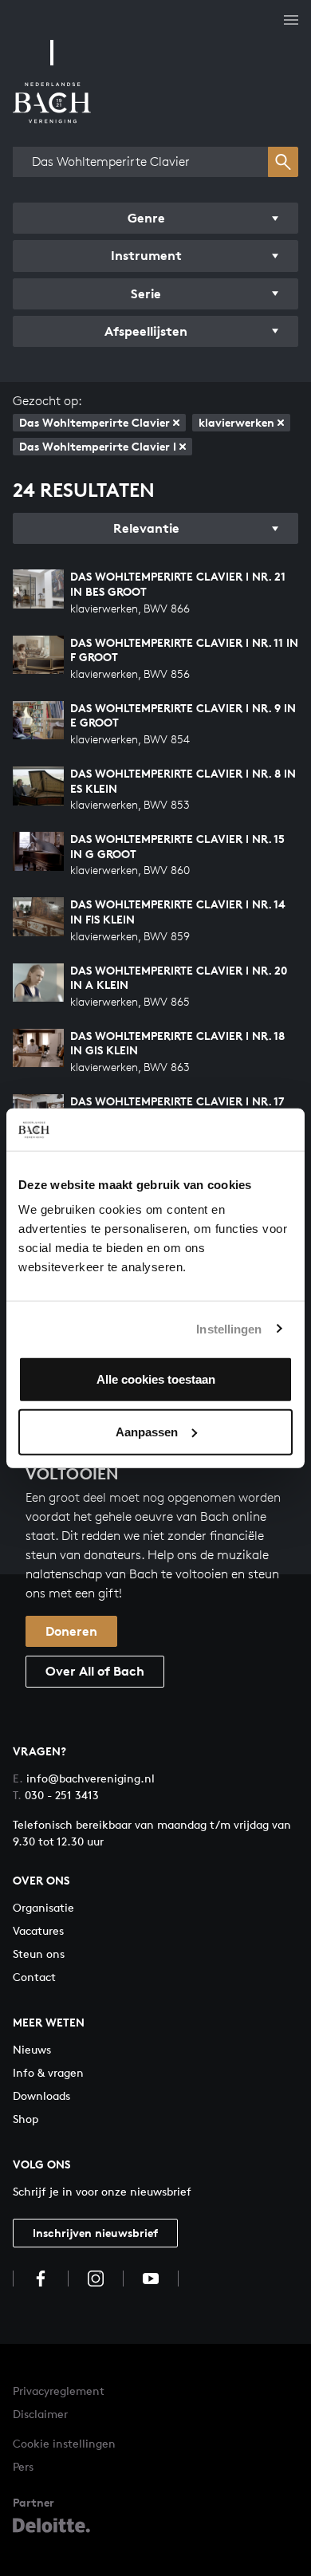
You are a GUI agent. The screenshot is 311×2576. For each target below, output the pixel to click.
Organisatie (43, 1907)
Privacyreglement (59, 2391)
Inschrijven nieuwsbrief (95, 2233)
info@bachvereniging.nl (84, 1778)
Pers (23, 2466)
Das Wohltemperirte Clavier (94, 422)
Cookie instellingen (64, 2443)
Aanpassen (147, 1431)
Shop (26, 2119)
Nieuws (32, 2049)
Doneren (71, 1631)
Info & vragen (48, 2072)
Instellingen (229, 1328)
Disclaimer (40, 2414)
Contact (34, 1977)
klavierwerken (236, 422)
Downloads (41, 2095)
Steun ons (39, 1954)
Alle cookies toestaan (156, 1379)
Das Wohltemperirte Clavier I (98, 446)
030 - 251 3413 (56, 1795)
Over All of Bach (95, 1671)
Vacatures (38, 1930)
